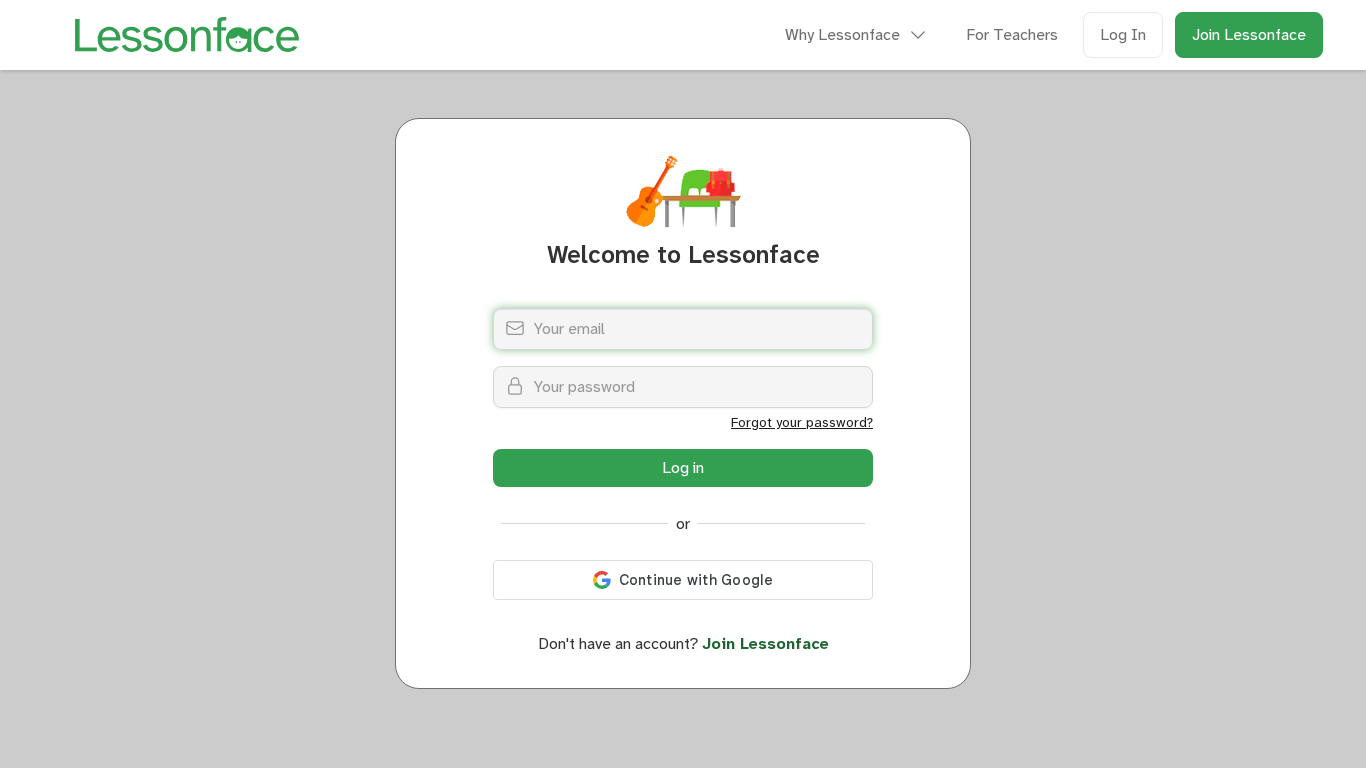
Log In (1123, 34)
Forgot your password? (802, 422)
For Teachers (1012, 34)
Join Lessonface (1249, 34)
